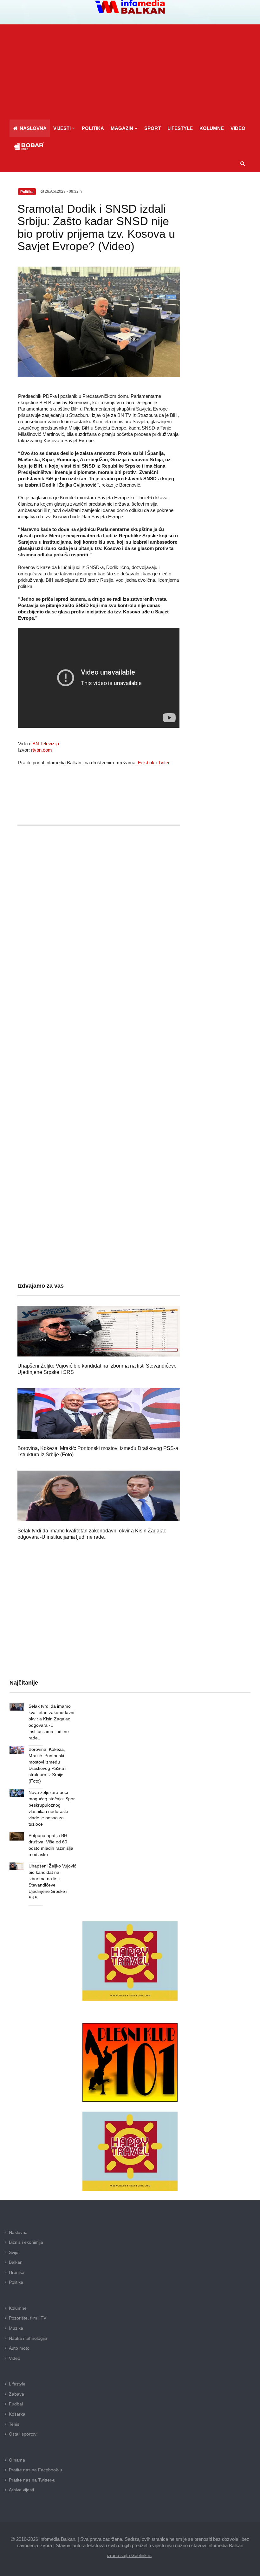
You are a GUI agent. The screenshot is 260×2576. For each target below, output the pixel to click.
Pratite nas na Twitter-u (32, 2480)
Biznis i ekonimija (26, 2242)
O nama (17, 2460)
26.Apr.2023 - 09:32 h (63, 191)
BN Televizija (46, 744)
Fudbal (16, 2404)
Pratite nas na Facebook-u (36, 2470)
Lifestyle (17, 2384)
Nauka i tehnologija (28, 2338)
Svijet (14, 2252)
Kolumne (18, 2308)
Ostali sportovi (23, 2434)
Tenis (14, 2424)
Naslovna (18, 2232)
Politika (16, 2282)
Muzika (16, 2328)
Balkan (16, 2262)
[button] (64, 128)
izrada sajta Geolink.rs (129, 2555)
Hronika (17, 2272)
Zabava (16, 2394)
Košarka (17, 2414)
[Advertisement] (130, 72)
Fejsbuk (146, 763)
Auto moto (19, 2348)
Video (15, 2358)
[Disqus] (99, 1018)
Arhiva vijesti (21, 2490)
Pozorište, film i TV (28, 2318)
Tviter (164, 763)
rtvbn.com (42, 750)
